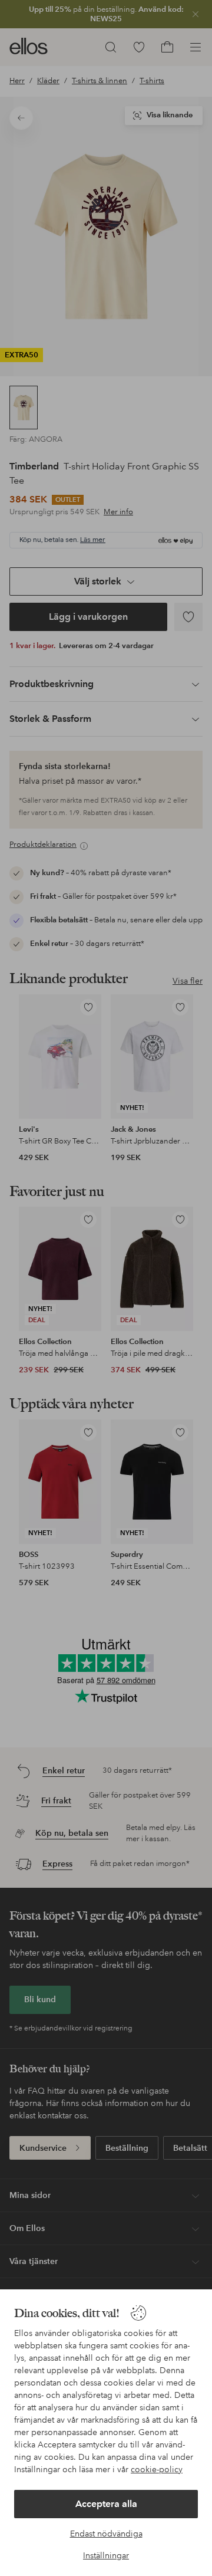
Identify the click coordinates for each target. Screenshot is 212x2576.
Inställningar (106, 2555)
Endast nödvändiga (106, 2534)
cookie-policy (157, 2469)
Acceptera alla (106, 2504)
